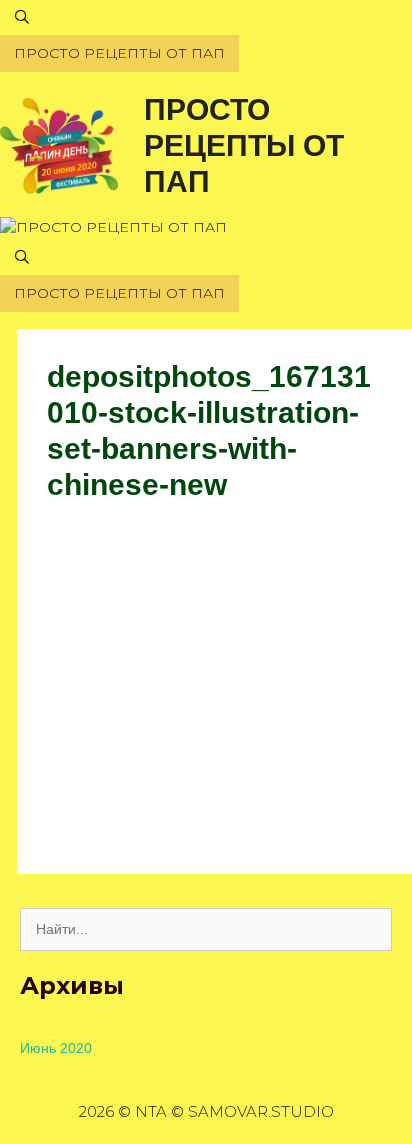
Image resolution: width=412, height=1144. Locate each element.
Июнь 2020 (56, 1048)
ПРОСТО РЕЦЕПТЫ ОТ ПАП (244, 145)
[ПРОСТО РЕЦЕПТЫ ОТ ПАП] (59, 144)
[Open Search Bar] (206, 17)
